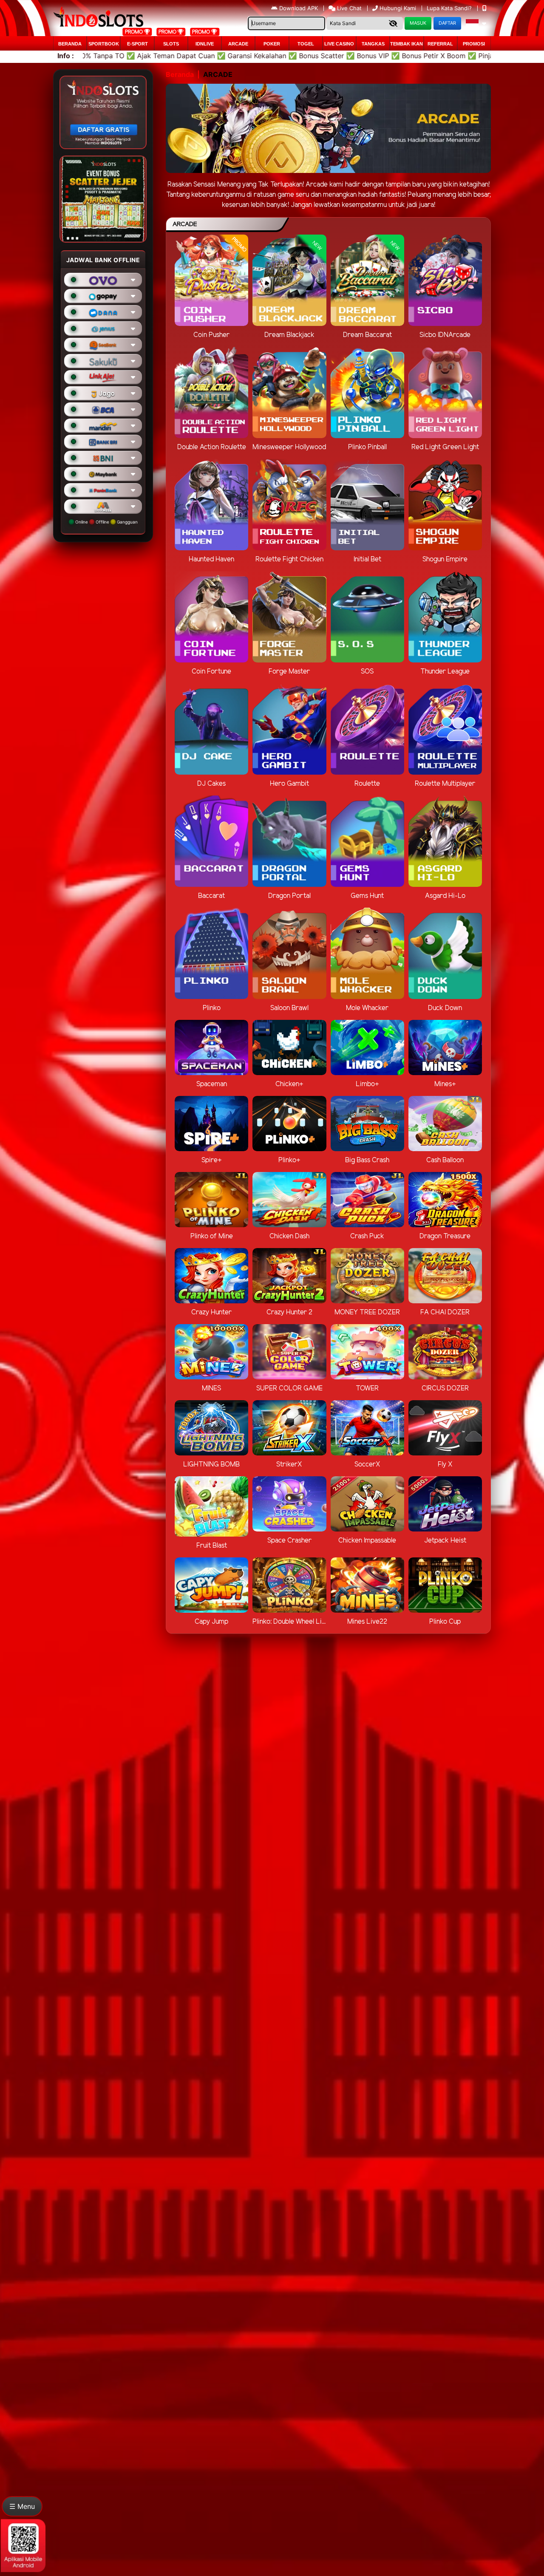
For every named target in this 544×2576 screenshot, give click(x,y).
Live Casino (339, 44)
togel (306, 44)
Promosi (474, 44)
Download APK (299, 8)
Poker (272, 44)
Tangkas (373, 44)
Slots (171, 44)
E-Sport (137, 44)
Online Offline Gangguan (106, 522)
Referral (440, 44)
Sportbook (104, 44)
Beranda (70, 44)
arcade (238, 44)
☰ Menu (22, 2506)
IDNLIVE (205, 44)
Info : (66, 56)
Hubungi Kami (398, 8)
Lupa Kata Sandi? (450, 8)
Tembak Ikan (407, 44)
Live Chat (348, 8)
